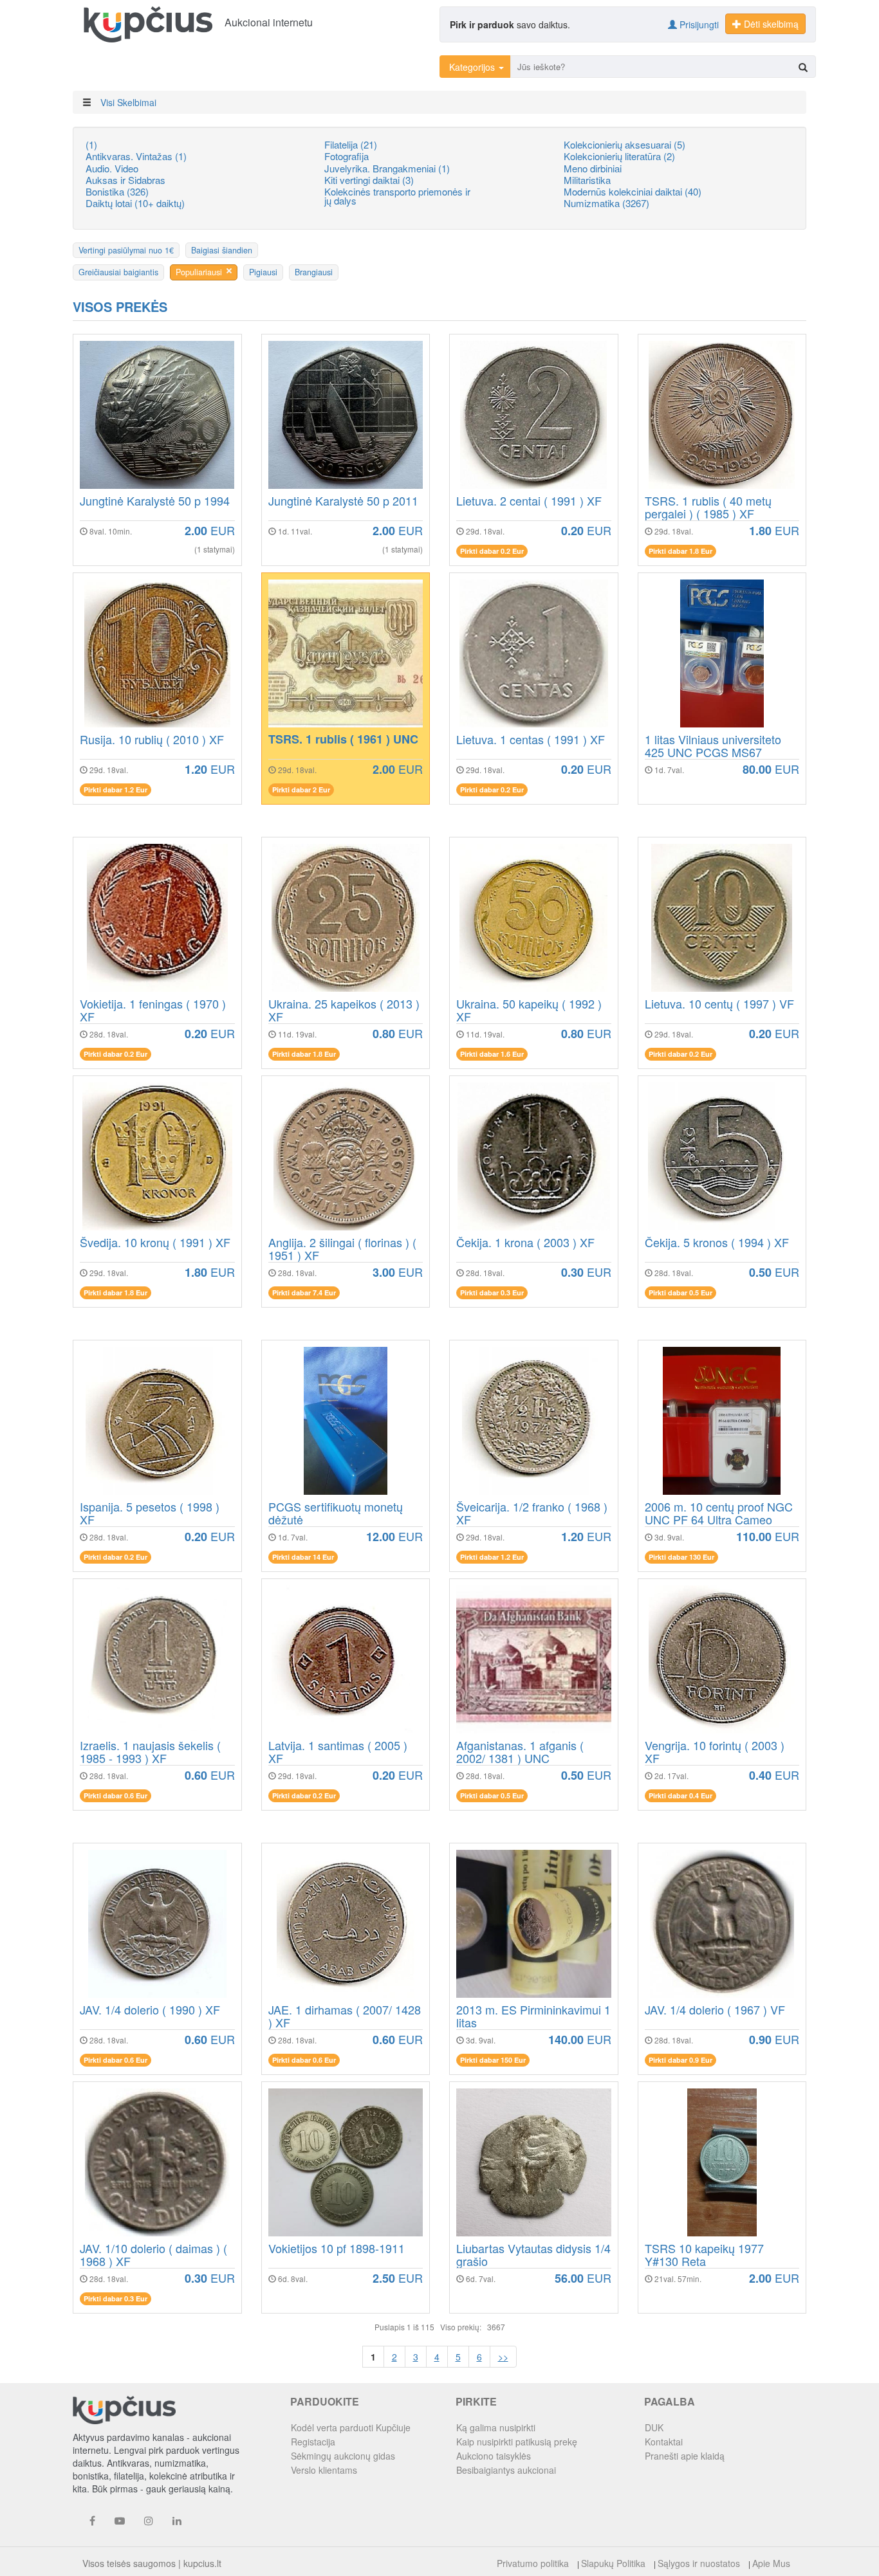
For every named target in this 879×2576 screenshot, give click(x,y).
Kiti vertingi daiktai (369, 180)
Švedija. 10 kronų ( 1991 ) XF (155, 1243)
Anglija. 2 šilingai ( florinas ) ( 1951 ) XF (342, 1249)
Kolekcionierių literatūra (619, 156)
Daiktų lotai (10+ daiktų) (135, 203)
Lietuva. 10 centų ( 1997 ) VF (719, 1005)
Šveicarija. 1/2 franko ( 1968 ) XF (532, 1513)
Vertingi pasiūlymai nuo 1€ (126, 250)
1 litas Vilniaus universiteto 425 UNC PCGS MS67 (713, 746)
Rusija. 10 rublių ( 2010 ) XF (152, 740)
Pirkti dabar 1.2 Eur (116, 790)
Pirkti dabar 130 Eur (681, 1557)
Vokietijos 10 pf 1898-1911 (337, 2249)
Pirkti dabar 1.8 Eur (680, 551)
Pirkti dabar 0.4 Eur (680, 1795)
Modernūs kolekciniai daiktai (633, 191)
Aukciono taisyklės (494, 2456)
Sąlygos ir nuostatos (699, 2563)
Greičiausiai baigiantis (118, 272)
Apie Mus (771, 2563)
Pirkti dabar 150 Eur (493, 2060)
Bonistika (117, 191)
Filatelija (351, 144)
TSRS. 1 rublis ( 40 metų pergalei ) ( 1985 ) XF (708, 507)
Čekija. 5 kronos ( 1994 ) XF (717, 1243)
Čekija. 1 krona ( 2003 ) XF (525, 1243)
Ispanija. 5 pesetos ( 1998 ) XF (150, 1513)
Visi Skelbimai (128, 102)
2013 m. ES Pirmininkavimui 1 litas (533, 2016)
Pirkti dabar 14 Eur (303, 1557)
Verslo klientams (324, 2470)
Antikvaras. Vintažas (136, 156)
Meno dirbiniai (593, 168)
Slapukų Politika (613, 2563)
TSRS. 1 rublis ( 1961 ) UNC (343, 740)
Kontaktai (664, 2442)
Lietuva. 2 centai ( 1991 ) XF (529, 502)
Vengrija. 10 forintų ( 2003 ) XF (715, 1752)
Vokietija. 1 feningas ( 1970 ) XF (153, 1010)
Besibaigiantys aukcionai (506, 2470)
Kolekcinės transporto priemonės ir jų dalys (397, 196)
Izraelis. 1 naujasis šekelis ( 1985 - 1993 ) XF (150, 1752)
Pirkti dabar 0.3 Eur (492, 1293)
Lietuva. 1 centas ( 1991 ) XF (531, 740)
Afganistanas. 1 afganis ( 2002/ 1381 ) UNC (520, 1752)
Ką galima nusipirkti (496, 2427)
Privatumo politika (533, 2563)
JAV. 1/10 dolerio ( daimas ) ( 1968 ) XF (153, 2255)
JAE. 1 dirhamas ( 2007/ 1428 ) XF (345, 2016)
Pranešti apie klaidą (685, 2456)
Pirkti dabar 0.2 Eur (492, 551)
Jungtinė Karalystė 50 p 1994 (155, 502)
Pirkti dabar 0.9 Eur (680, 2060)
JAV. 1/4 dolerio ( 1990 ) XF (150, 2011)
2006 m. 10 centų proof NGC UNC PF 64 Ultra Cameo (719, 1513)
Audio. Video (112, 168)
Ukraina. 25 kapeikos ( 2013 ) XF (344, 1010)
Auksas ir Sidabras (125, 180)
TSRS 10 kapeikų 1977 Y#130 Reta (704, 2255)
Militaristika (587, 180)
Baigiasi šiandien (222, 250)
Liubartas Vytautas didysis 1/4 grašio (533, 2255)
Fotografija (347, 156)
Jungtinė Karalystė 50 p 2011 (343, 502)
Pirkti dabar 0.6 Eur (116, 1795)
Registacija (313, 2442)
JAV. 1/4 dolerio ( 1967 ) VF (715, 2011)
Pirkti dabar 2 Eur (301, 790)
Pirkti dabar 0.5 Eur (680, 1293)
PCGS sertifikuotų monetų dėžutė (336, 1513)
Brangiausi (314, 272)
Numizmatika (606, 203)
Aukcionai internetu (269, 22)
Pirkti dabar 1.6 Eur (492, 1054)
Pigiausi (263, 272)
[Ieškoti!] (803, 67)
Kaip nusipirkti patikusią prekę (517, 2442)
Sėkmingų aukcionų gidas (343, 2456)
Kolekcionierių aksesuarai (625, 144)
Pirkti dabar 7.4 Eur (304, 1293)
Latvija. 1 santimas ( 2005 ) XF (338, 1752)
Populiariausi (199, 272)
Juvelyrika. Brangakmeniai (387, 168)
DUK (654, 2427)
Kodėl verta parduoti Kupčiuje (351, 2427)
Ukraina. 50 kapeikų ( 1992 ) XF (529, 1010)
